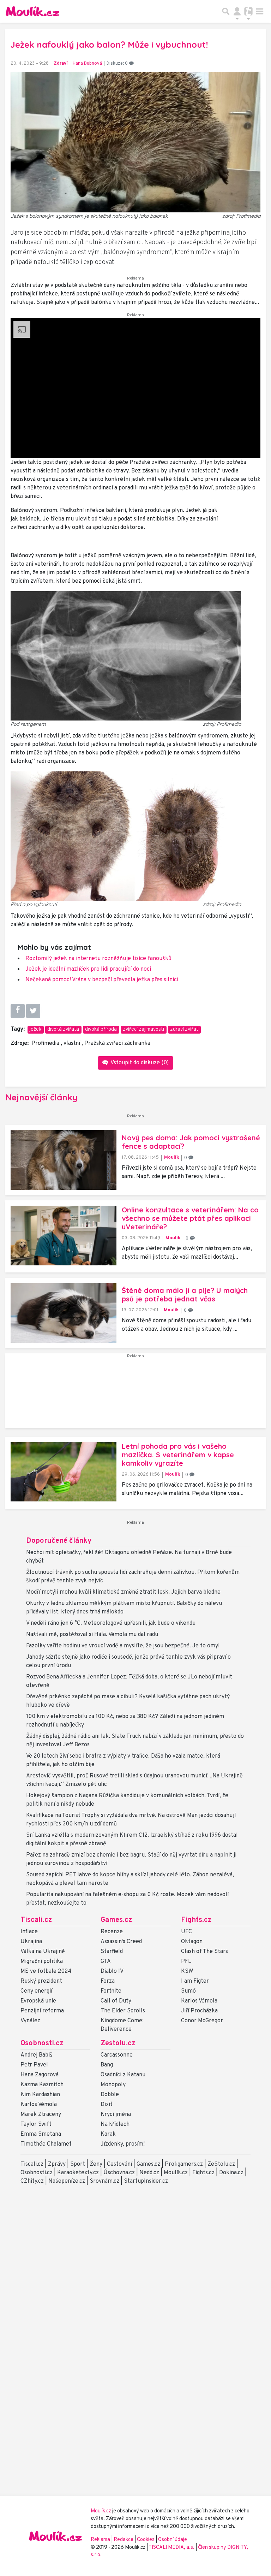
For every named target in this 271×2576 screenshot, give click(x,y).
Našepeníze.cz (67, 2181)
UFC (186, 1932)
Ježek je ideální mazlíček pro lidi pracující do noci (88, 969)
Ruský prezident (41, 1981)
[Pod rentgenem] (126, 656)
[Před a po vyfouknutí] (126, 836)
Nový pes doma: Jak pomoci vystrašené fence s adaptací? (191, 1142)
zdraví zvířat (184, 1030)
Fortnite (111, 1991)
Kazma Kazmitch (42, 2085)
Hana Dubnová (87, 64)
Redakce (124, 2540)
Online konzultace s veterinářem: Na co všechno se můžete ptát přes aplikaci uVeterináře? (190, 1218)
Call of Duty (116, 2001)
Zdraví (61, 64)
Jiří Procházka (199, 2011)
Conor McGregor (202, 2021)
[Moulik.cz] (32, 11)
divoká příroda (101, 1030)
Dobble (110, 2095)
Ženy (96, 2164)
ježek (35, 1030)
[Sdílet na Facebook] (18, 1011)
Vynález (30, 2021)
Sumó (188, 1991)
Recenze (112, 1932)
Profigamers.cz (184, 2164)
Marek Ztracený (41, 2115)
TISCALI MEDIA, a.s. (172, 2548)
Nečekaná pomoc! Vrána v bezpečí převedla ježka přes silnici (102, 980)
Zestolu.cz (118, 2043)
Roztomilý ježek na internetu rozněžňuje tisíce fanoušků (98, 959)
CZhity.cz (32, 2181)
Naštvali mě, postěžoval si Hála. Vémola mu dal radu (92, 1635)
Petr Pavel (34, 2065)
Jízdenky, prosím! (123, 2144)
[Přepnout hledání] (226, 11)
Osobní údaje (173, 2540)
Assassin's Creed (121, 1942)
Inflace (29, 1932)
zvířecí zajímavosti (143, 1030)
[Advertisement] (135, 1394)
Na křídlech (115, 2124)
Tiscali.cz (36, 1920)
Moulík (172, 1157)
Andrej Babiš (37, 2055)
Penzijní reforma (42, 2011)
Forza (108, 1981)
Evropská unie (38, 2001)
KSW (187, 1971)
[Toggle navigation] (260, 11)
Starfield (112, 1952)
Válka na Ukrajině (43, 1952)
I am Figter (195, 1981)
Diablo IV (112, 1971)
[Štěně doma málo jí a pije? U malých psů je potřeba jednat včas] (64, 1313)
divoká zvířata (63, 1030)
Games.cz (116, 1920)
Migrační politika (42, 1962)
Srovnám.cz (104, 2181)
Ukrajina (31, 1942)
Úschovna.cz (119, 2173)
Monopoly (113, 2085)
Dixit (107, 2105)
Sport (78, 2164)
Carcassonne (117, 2055)
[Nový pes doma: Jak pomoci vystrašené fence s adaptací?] (64, 1160)
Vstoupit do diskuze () (139, 1063)
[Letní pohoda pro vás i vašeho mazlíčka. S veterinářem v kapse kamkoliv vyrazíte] (64, 1472)
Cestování (119, 2164)
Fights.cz (196, 1920)
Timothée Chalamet (46, 2144)
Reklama (100, 2540)
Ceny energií (36, 1991)
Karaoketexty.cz (78, 2173)
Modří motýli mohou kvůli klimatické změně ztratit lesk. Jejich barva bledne (123, 1592)
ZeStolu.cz (221, 2164)
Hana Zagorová (40, 2075)
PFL (186, 1962)
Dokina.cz (231, 2173)
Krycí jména (116, 2115)
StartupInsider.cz (146, 2181)
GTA (106, 1962)
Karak (108, 2134)
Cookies (146, 2540)
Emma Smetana (41, 2134)
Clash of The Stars (204, 1952)
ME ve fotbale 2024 (46, 1971)
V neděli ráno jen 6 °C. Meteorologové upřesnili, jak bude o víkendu (111, 1623)
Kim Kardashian (40, 2095)
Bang (107, 2065)
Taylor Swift (36, 2124)
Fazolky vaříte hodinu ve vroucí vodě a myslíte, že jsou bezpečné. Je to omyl (123, 1646)
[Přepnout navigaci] (237, 11)
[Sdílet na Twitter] (33, 1011)
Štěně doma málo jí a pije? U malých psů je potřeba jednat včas (185, 1295)
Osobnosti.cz (42, 2043)
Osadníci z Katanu (123, 2075)
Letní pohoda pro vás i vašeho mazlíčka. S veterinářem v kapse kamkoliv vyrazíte (178, 1455)
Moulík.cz (176, 2173)
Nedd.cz (149, 2173)
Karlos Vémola (199, 2001)
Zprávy (57, 2164)
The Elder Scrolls (123, 2011)
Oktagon (192, 1942)
